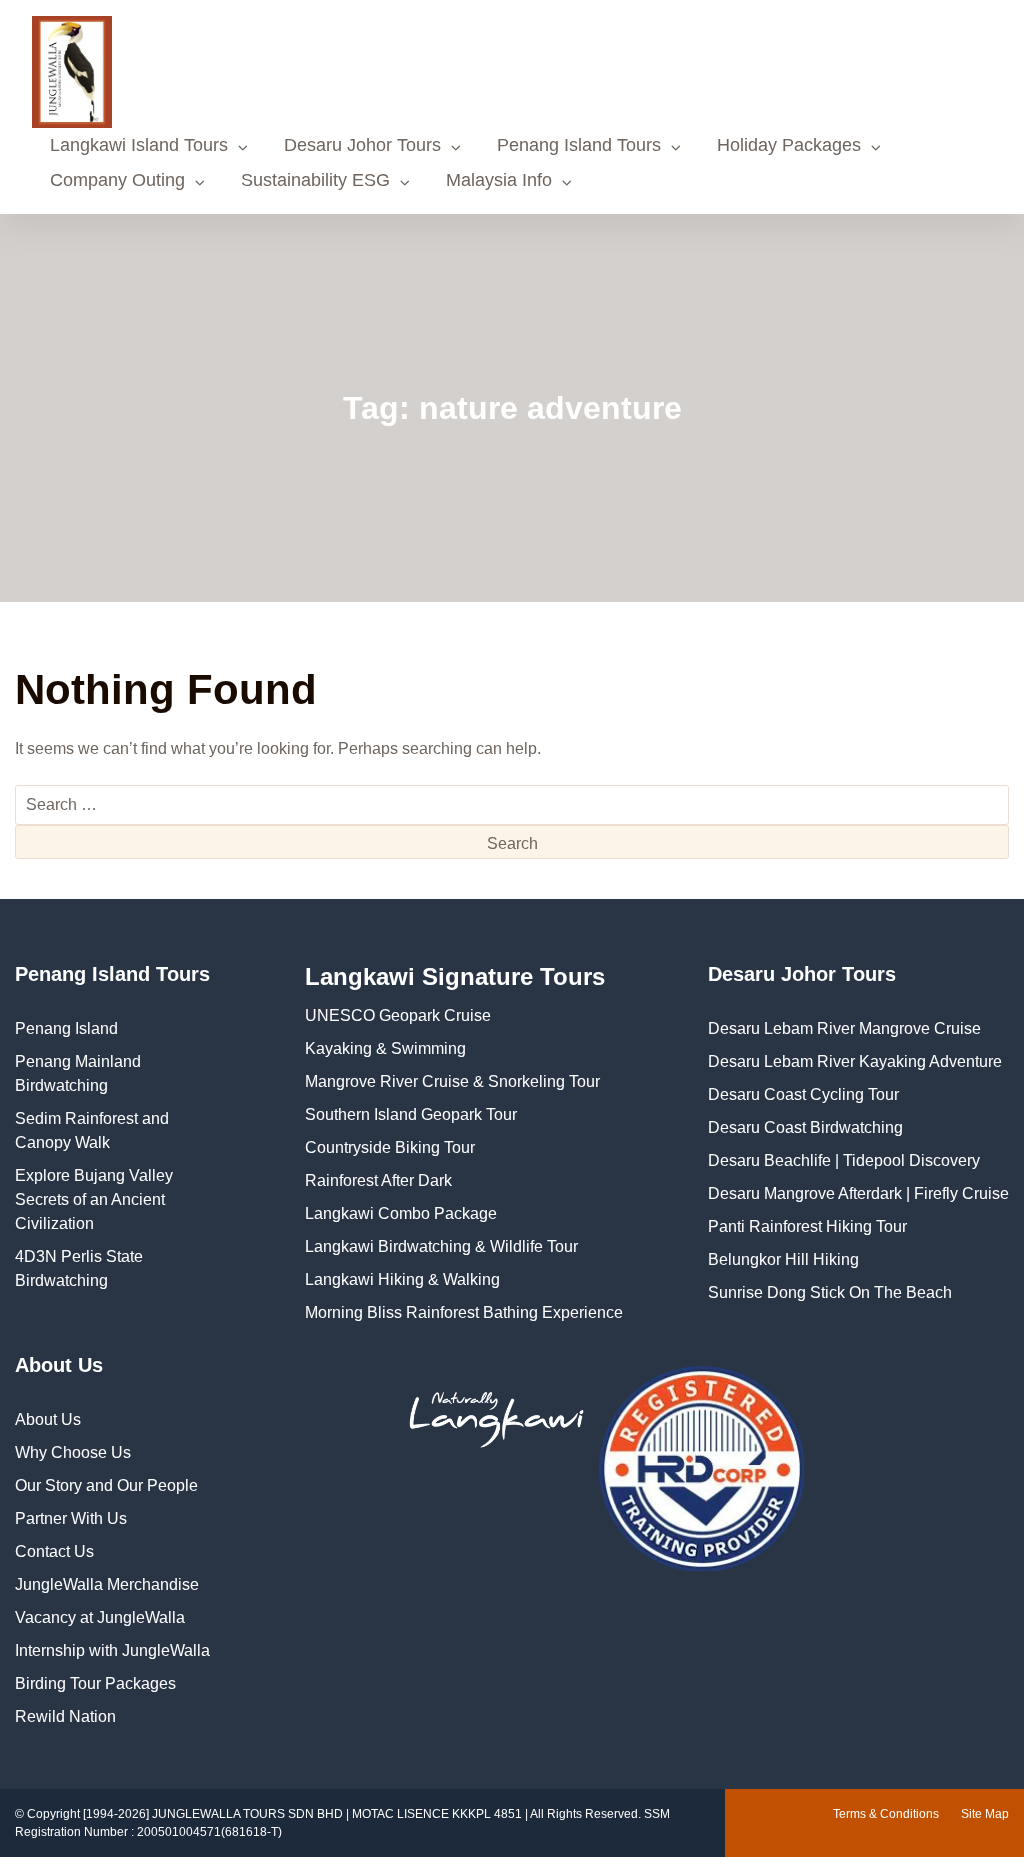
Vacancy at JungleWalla (100, 1617)
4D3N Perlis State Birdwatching (79, 1268)
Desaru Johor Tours (362, 145)
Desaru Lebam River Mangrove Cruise (844, 1028)
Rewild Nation (65, 1716)
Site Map (985, 1814)
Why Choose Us (73, 1452)
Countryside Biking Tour (390, 1147)
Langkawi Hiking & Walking (402, 1279)
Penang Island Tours (579, 145)
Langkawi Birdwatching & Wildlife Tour (441, 1246)
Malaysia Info (499, 180)
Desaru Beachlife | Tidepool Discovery (844, 1160)
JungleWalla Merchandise (107, 1584)
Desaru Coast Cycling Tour (803, 1094)
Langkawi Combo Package (401, 1213)
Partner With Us (71, 1518)
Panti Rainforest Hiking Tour (807, 1226)
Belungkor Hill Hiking (783, 1259)
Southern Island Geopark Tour (411, 1114)
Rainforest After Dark (378, 1180)
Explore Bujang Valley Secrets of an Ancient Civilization (94, 1199)
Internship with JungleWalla (112, 1650)
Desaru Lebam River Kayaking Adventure (855, 1061)
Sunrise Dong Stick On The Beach (830, 1292)
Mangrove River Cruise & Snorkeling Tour (452, 1081)
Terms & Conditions (886, 1814)
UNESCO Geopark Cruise (398, 1015)
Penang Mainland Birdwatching (78, 1073)
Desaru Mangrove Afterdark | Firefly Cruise (858, 1193)
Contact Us (54, 1551)
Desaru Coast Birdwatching (805, 1127)
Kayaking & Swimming (385, 1048)
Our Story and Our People (106, 1485)
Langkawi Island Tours (139, 145)
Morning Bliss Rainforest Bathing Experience (464, 1312)
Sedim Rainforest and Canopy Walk (92, 1130)
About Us (48, 1419)
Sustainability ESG (315, 180)
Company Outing (117, 180)
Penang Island (66, 1028)
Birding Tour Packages (95, 1683)
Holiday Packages (789, 145)
